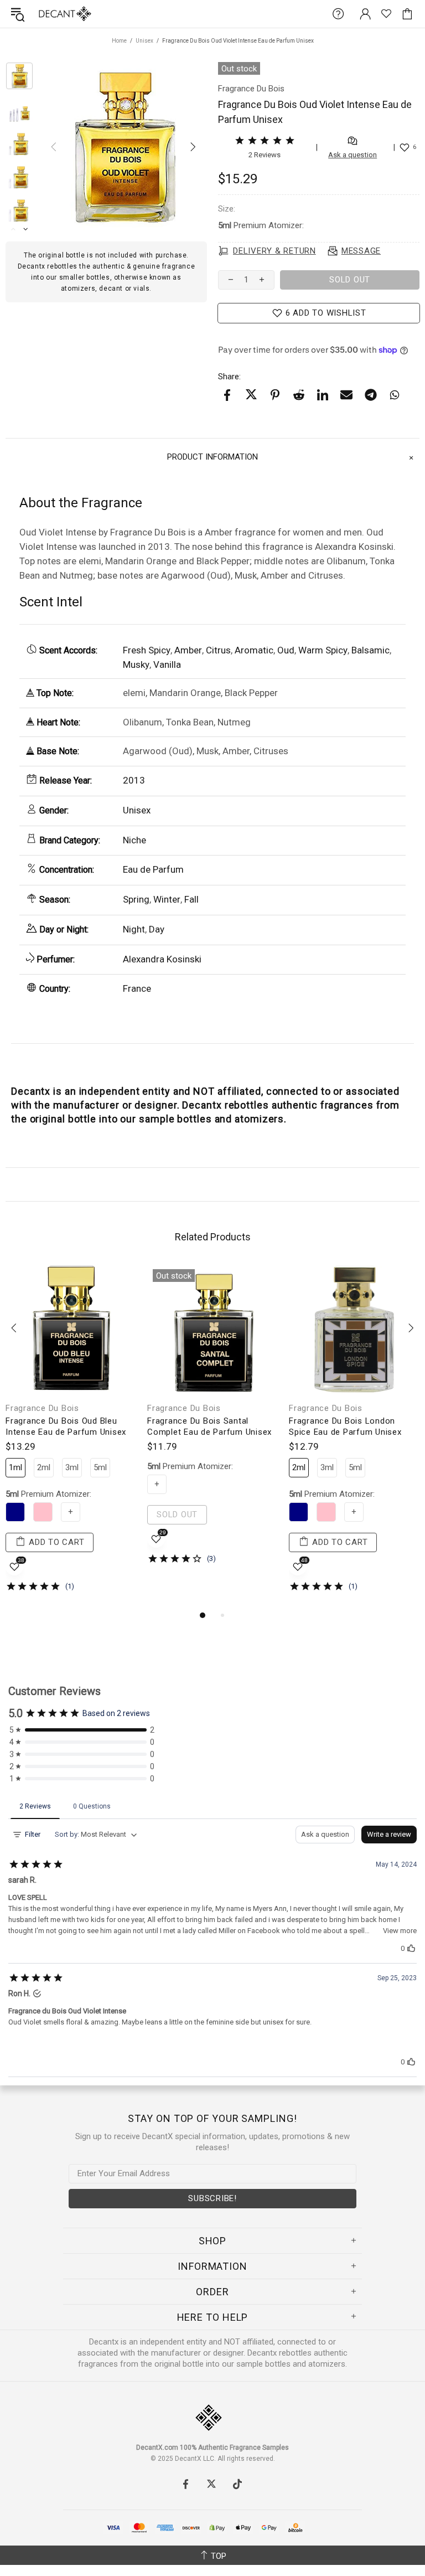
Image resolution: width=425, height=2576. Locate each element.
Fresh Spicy (147, 650)
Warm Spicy (323, 650)
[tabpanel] (71, 1436)
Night (134, 929)
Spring (136, 899)
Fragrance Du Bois (42, 1408)
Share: (229, 377)
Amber (188, 650)
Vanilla (167, 664)
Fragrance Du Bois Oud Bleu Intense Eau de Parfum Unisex (66, 1426)
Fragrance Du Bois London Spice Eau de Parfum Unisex (345, 1426)
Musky (136, 664)
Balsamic (370, 650)
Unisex (144, 41)
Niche (134, 840)
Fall (191, 899)
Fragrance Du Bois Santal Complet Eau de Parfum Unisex (209, 1426)
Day (157, 929)
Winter (167, 899)
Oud (286, 650)
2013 (134, 780)
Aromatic (254, 650)
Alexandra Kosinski (162, 959)
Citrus (218, 650)
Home (119, 41)
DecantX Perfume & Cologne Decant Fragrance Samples (43, 14)
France (137, 988)
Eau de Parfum (153, 869)
